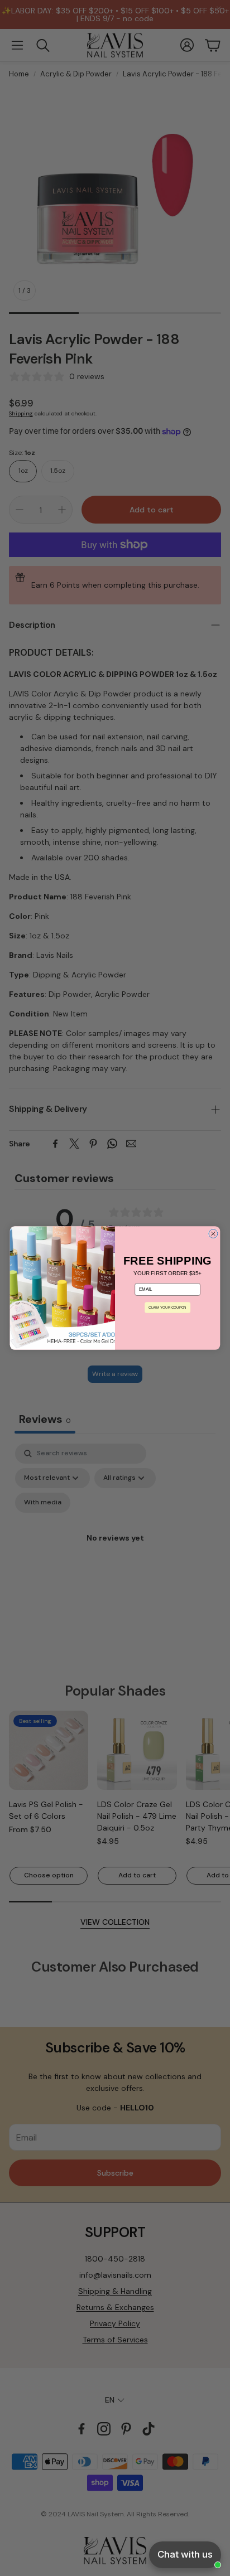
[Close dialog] (213, 1234)
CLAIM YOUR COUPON (167, 1307)
